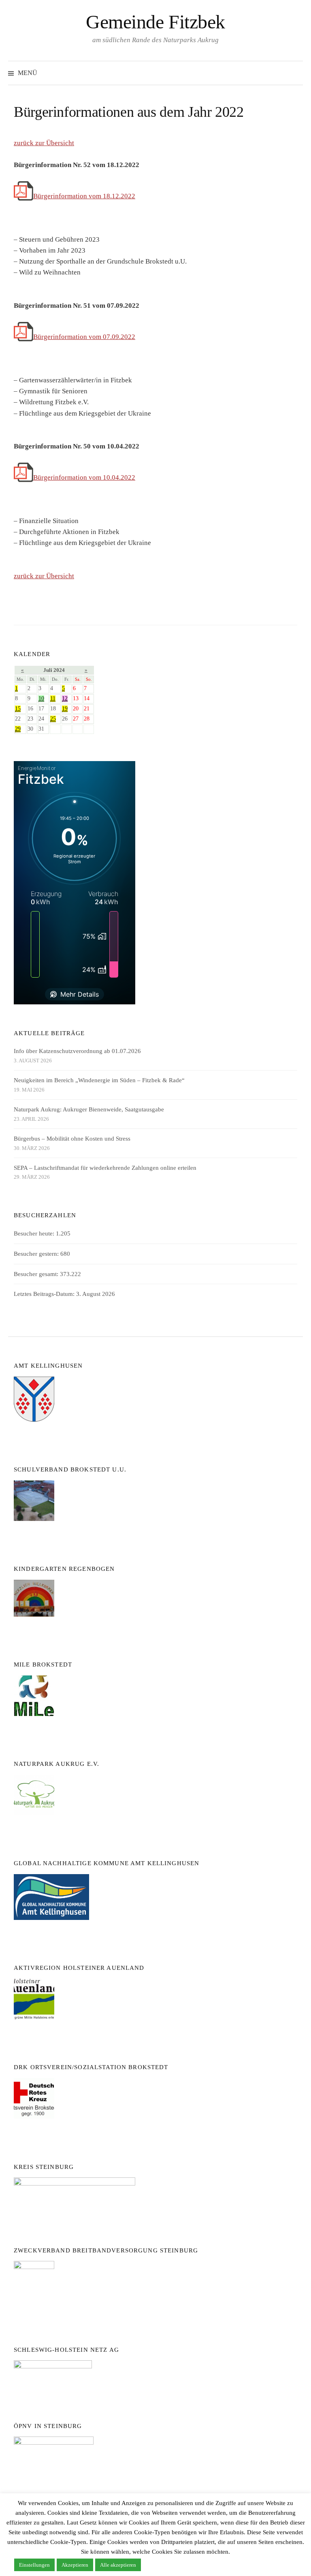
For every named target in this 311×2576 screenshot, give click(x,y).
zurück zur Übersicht (44, 143)
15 (18, 709)
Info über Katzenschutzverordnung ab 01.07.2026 (77, 1051)
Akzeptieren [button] (75, 2565)
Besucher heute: (35, 1233)
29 (18, 729)
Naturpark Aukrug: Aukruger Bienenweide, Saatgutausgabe (89, 1109)
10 (41, 698)
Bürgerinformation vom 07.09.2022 (84, 337)
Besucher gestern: (37, 1254)
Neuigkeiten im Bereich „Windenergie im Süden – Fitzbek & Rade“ (99, 1080)
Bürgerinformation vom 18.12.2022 (84, 196)
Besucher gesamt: (37, 1274)
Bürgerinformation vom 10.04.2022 (84, 477)
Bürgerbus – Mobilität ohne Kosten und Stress (72, 1139)
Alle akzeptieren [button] (118, 2565)
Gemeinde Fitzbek (155, 22)
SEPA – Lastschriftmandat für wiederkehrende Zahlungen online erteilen (105, 1168)
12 (65, 698)
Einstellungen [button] (34, 2565)
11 (53, 698)
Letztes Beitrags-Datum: (45, 1294)
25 (53, 719)
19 (65, 709)
